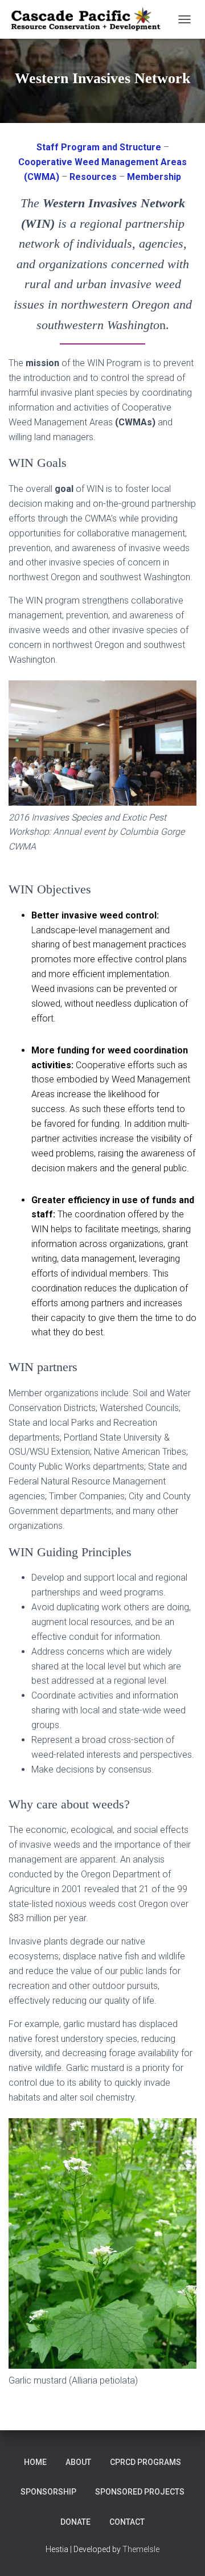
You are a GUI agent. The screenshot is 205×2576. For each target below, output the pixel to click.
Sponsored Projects (140, 2492)
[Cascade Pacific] (90, 20)
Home (35, 2462)
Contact (127, 2522)
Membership (154, 177)
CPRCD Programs (145, 2462)
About (78, 2462)
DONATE (75, 2522)
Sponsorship (48, 2492)
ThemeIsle (141, 2549)
